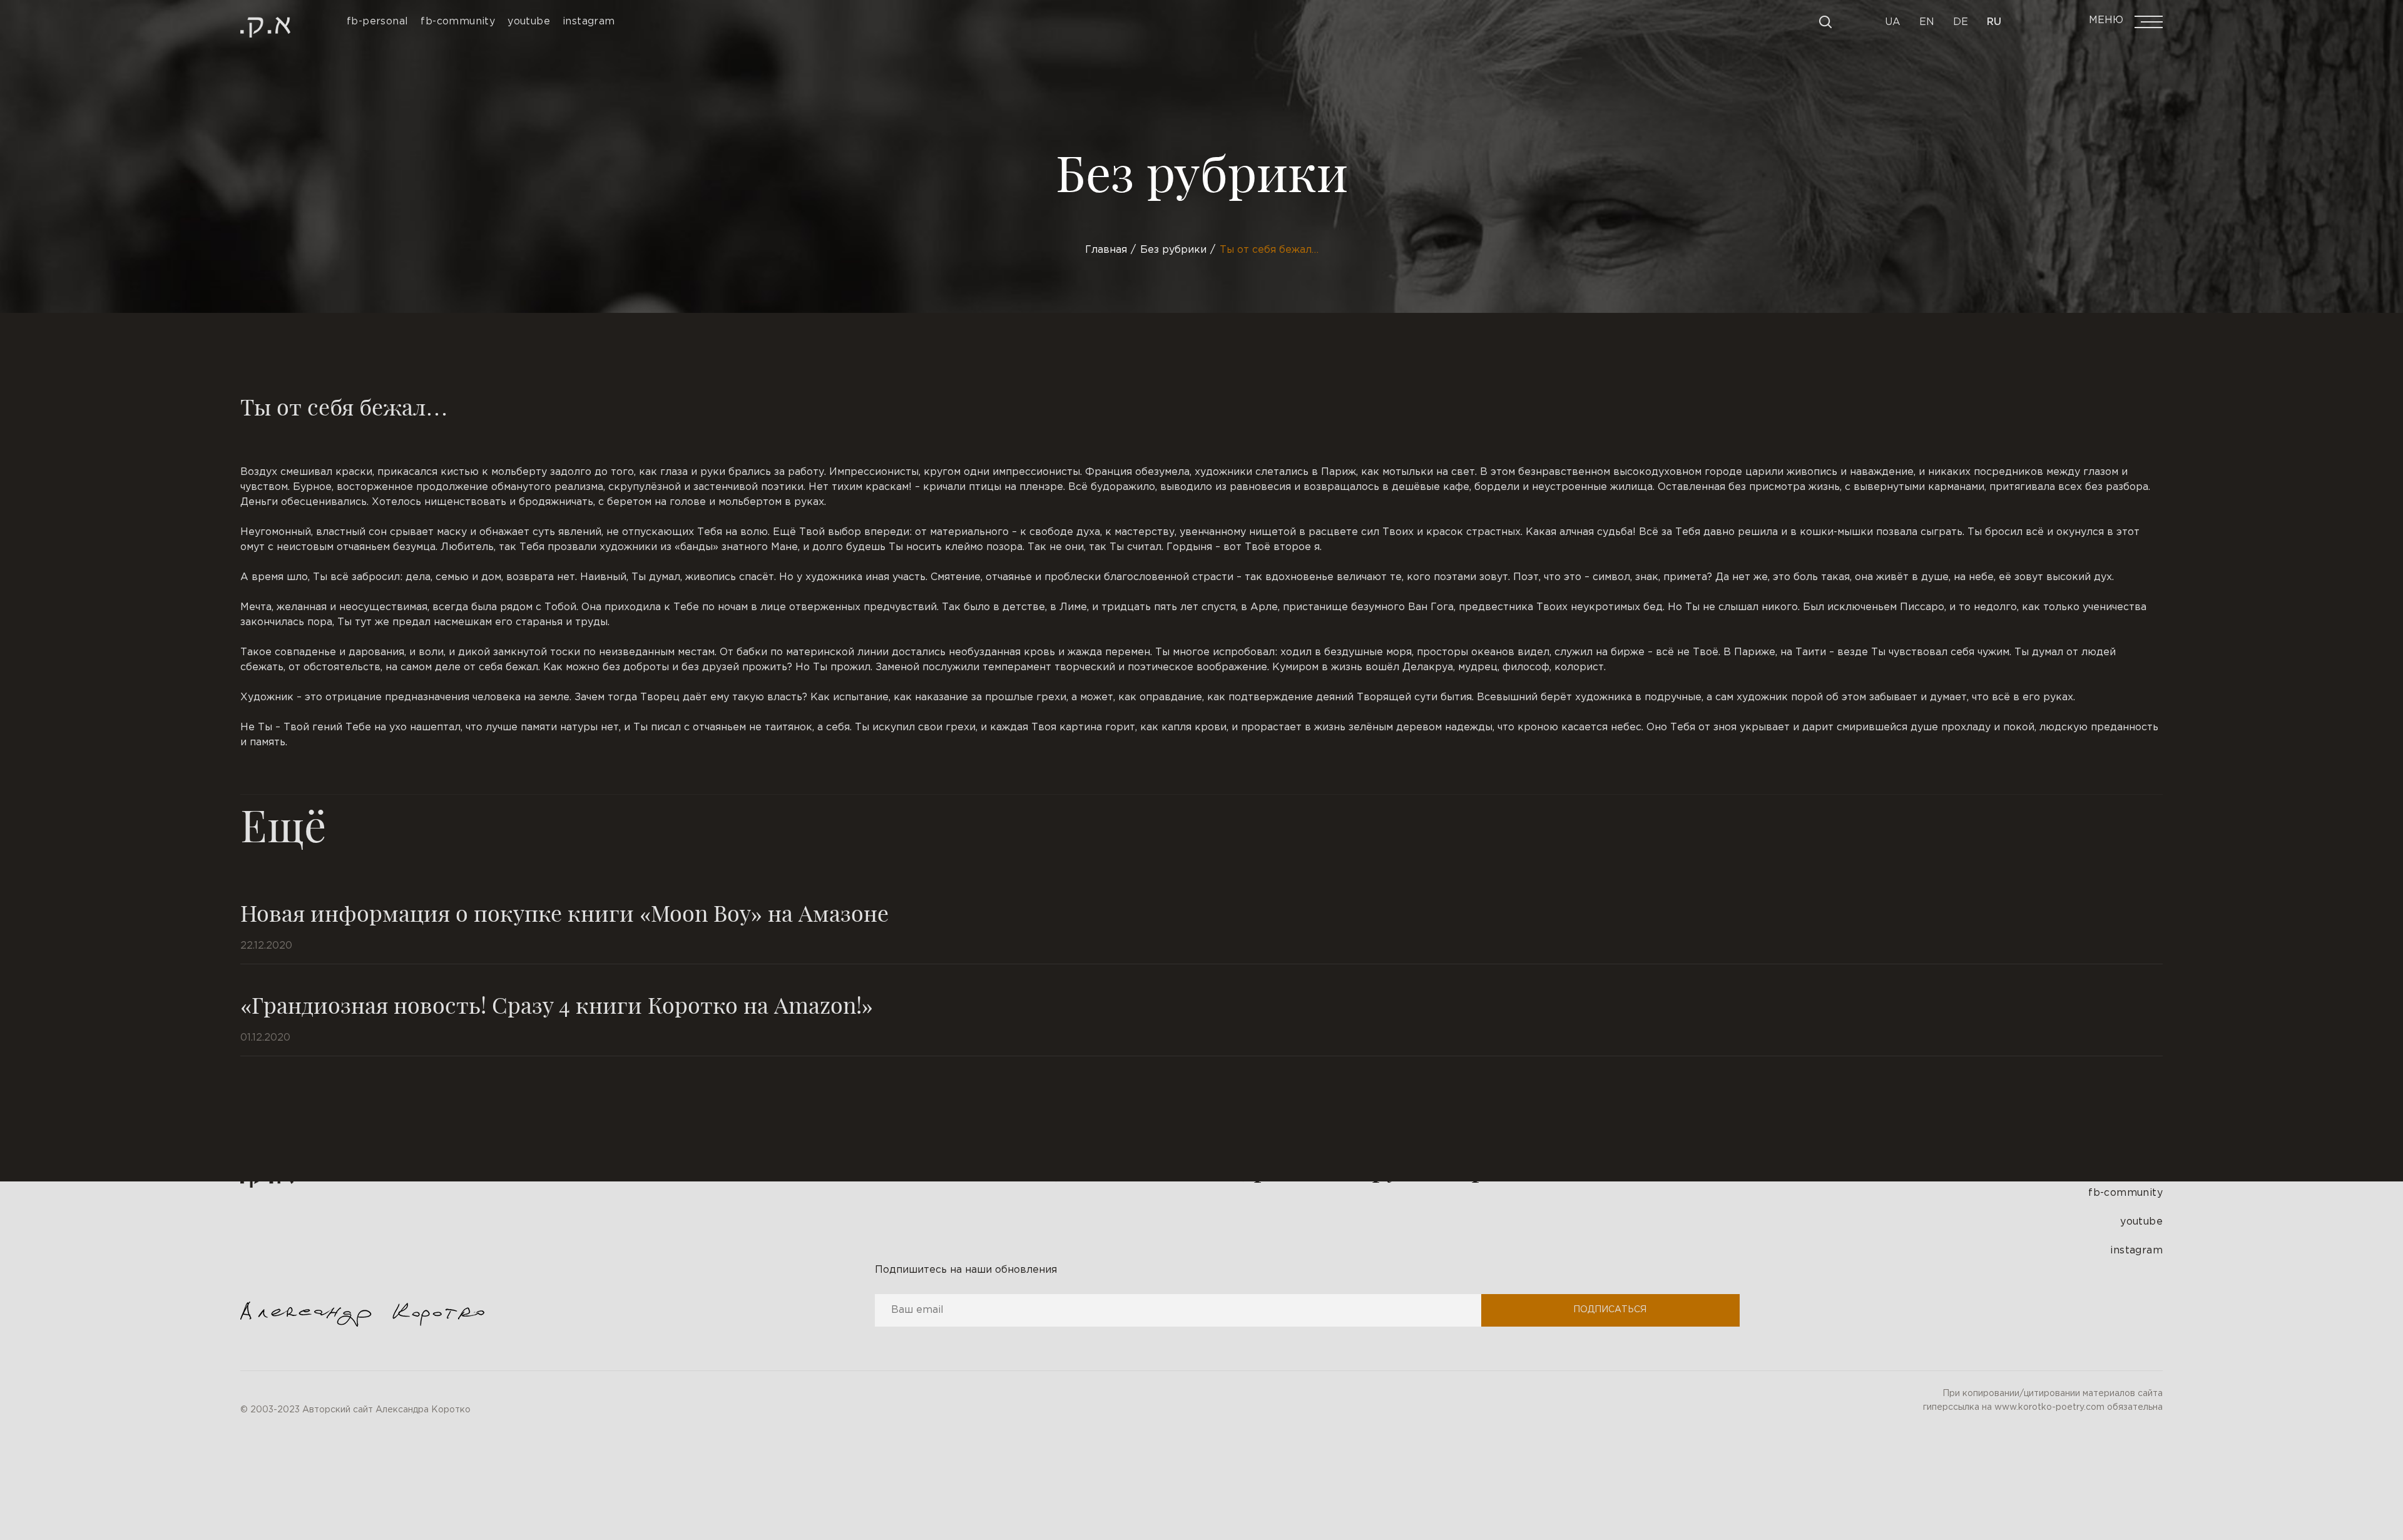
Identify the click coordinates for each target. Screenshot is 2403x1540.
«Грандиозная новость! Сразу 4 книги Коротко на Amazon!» (557, 1004)
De (1961, 22)
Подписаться (1610, 1310)
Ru (1994, 22)
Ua (1893, 22)
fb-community (2125, 1193)
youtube (2141, 1222)
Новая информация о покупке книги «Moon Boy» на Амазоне (564, 912)
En (1927, 22)
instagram (2136, 1251)
